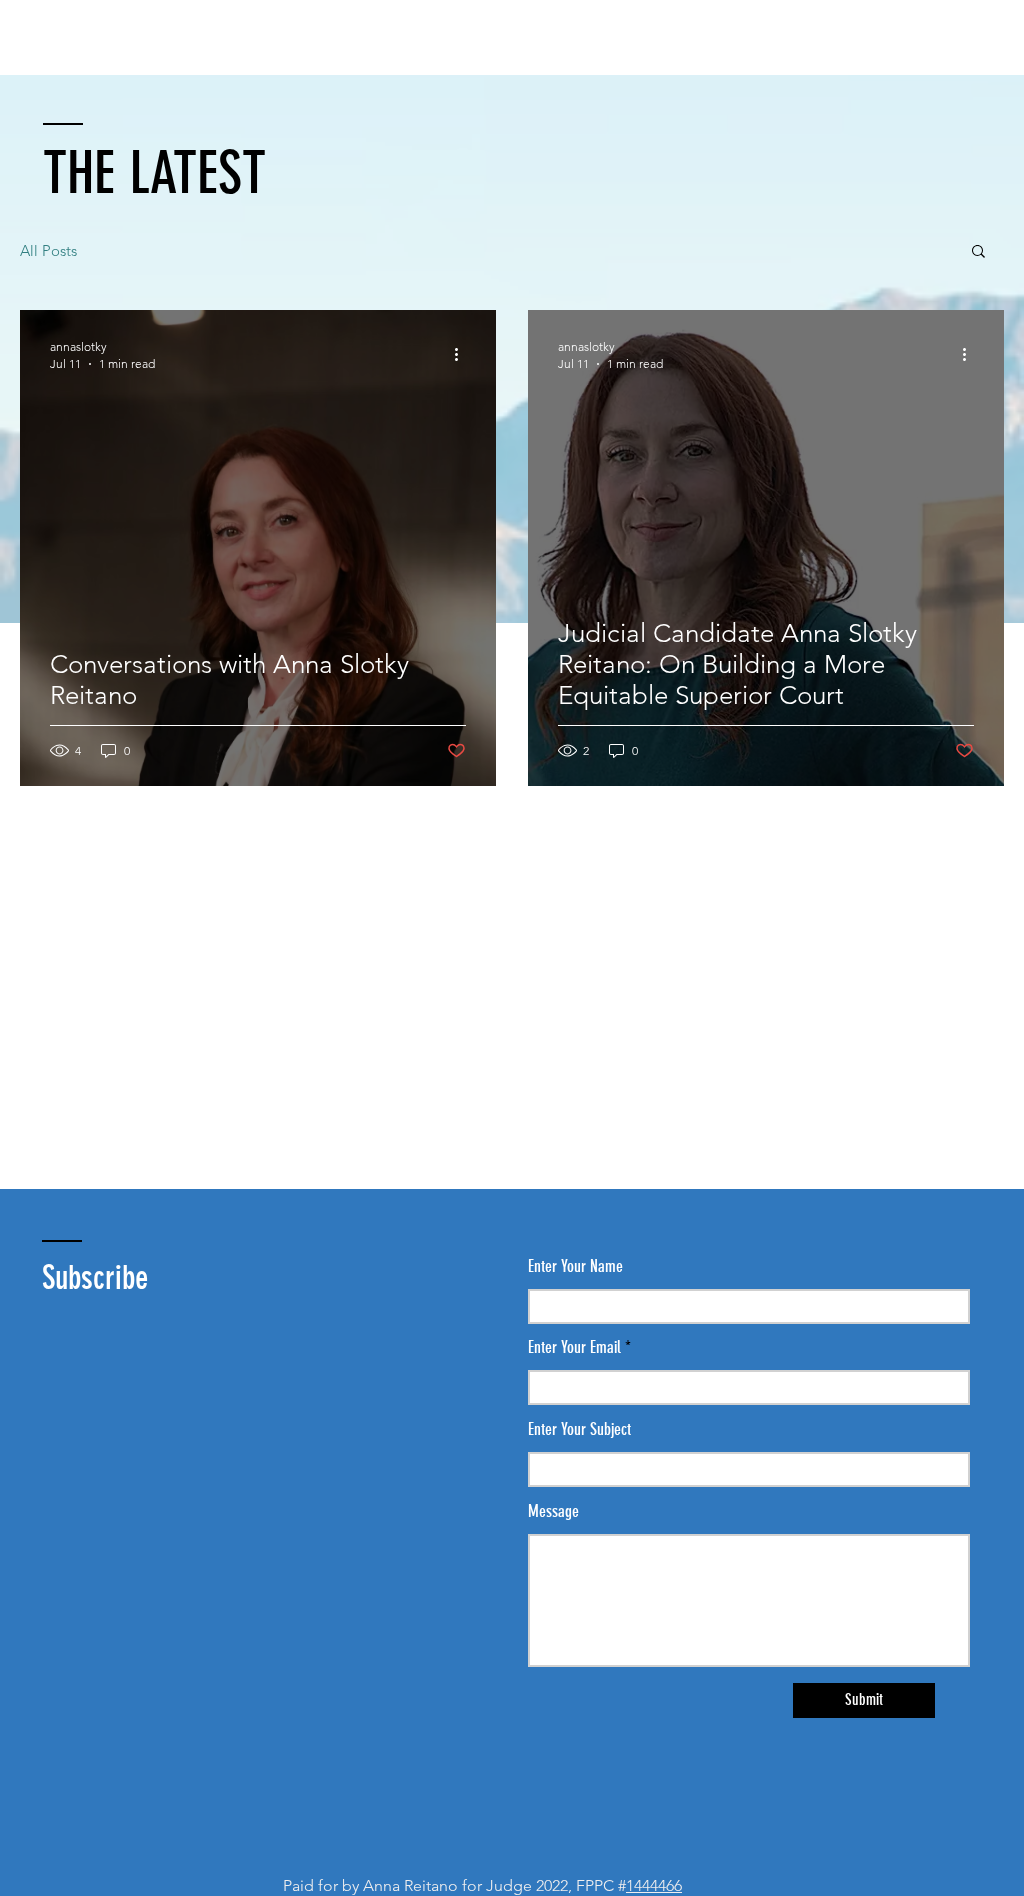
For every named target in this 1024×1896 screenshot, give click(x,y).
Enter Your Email (574, 1347)
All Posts (48, 250)
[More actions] (463, 354)
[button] (978, 252)
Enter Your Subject (579, 1429)
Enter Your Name (575, 1266)
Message (553, 1511)
